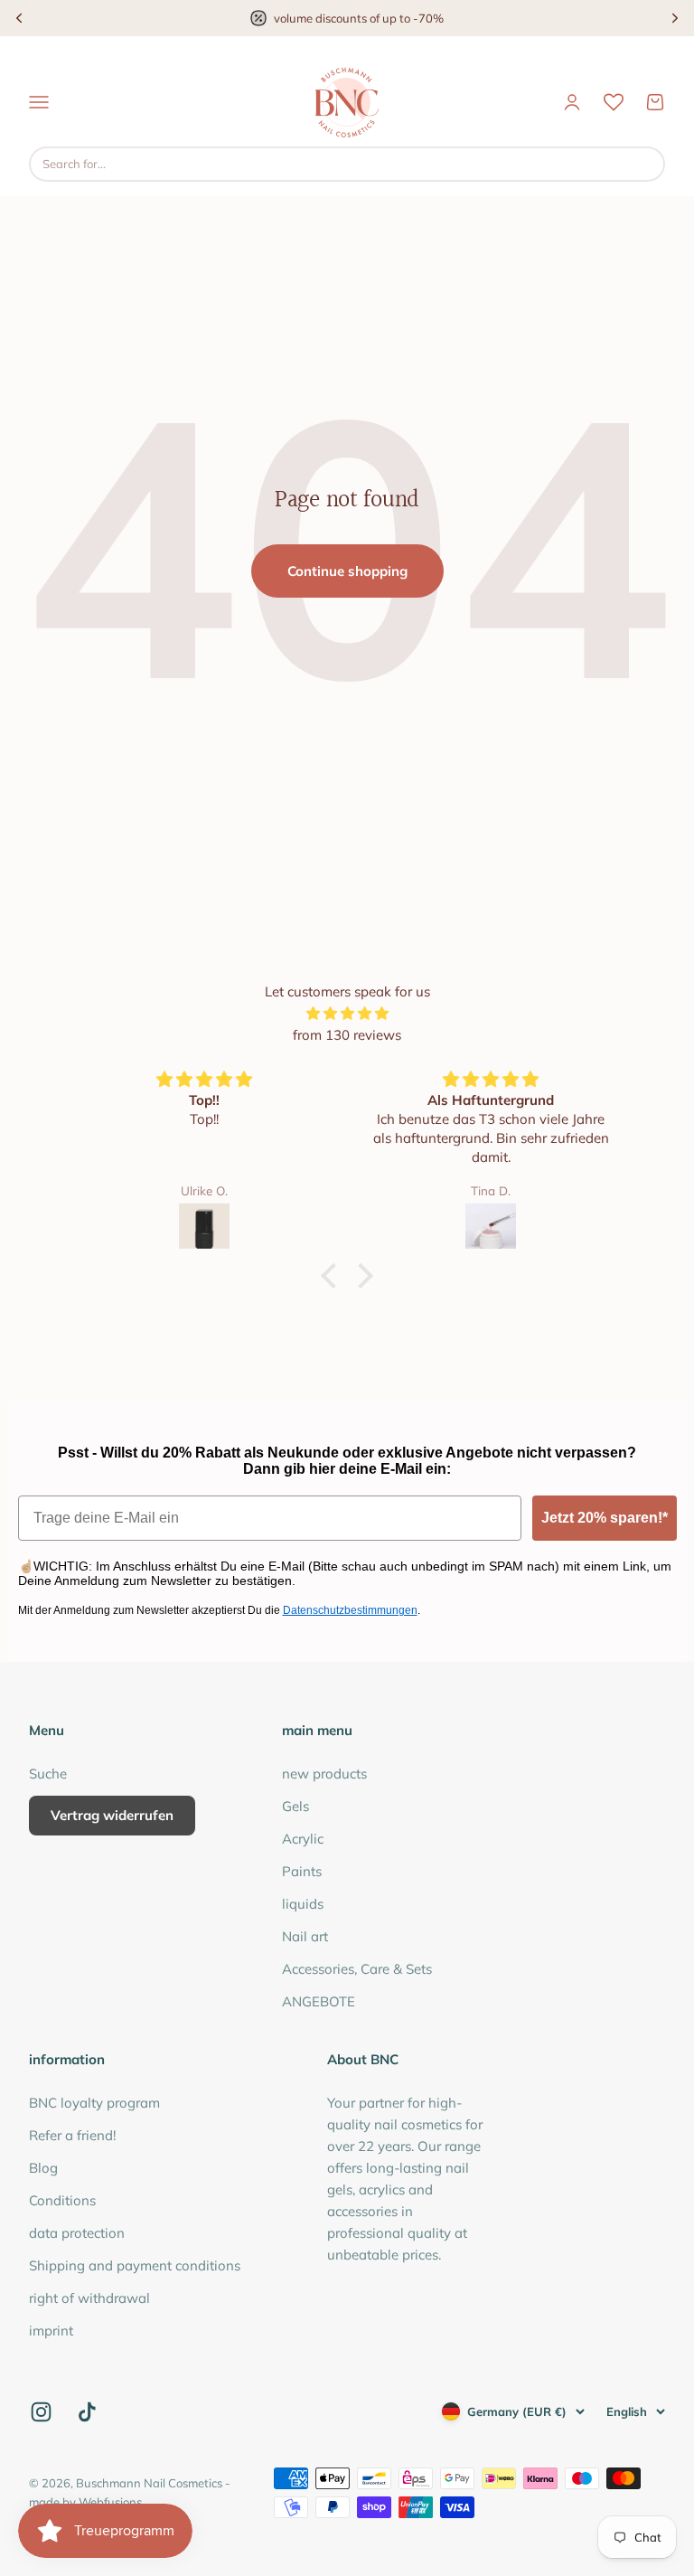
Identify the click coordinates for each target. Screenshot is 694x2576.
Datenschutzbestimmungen (350, 1610)
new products (324, 1774)
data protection (77, 2233)
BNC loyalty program (94, 2103)
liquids (303, 1904)
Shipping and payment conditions (135, 2265)
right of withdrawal (89, 2298)
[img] (347, 1014)
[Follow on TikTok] (87, 2412)
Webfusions (110, 2502)
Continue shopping (347, 571)
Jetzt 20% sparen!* (605, 1518)
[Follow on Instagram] (41, 2412)
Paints (302, 1871)
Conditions (62, 2200)
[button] (333, 1276)
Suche (48, 1774)
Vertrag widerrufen (112, 1815)
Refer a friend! (72, 2135)
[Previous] (19, 18)
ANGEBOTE (319, 2001)
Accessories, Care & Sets (357, 1969)
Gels (295, 1806)
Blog (43, 2168)
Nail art (305, 1936)
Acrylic (303, 1839)
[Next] (675, 18)
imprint (51, 2331)
